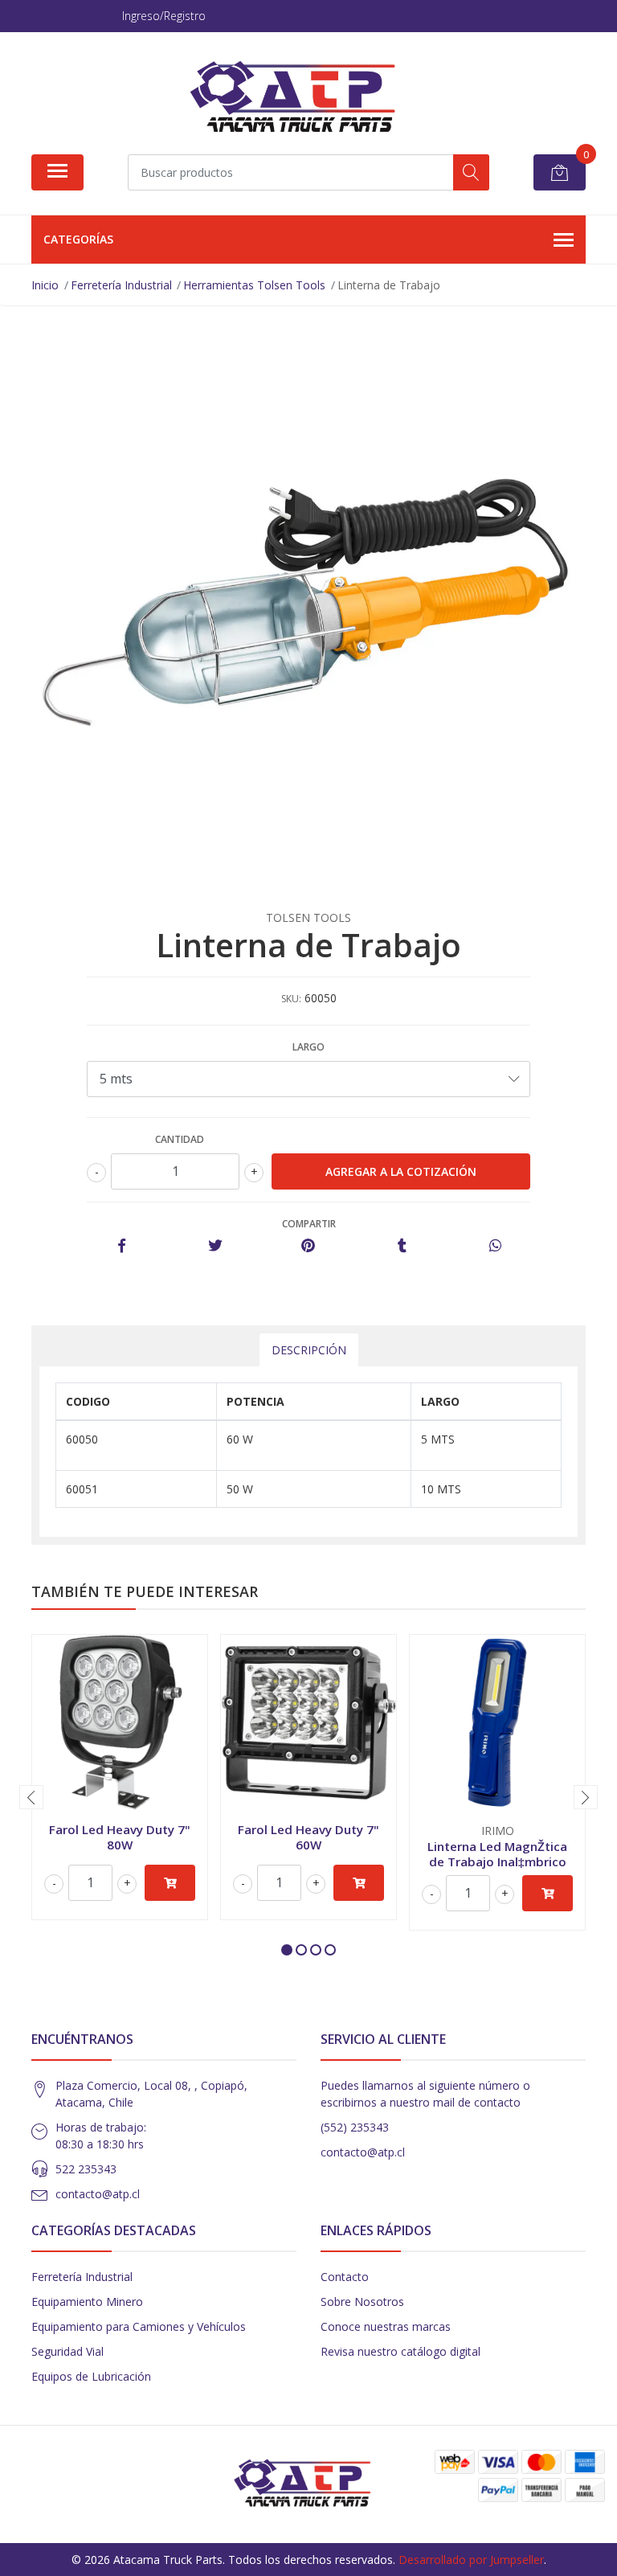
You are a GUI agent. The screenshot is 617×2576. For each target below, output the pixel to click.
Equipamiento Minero (87, 2302)
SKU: (291, 999)
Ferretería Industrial (82, 2277)
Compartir (309, 1224)
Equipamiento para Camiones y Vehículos (139, 2326)
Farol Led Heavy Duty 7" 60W (308, 1837)
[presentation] (31, 1797)
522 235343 (86, 2169)
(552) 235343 (355, 2127)
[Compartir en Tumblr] (402, 1246)
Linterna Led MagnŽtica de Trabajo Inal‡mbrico (497, 1853)
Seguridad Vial (67, 2351)
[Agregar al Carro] (170, 1883)
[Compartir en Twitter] (215, 1246)
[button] (287, 1950)
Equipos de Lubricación (91, 2376)
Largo (308, 1047)
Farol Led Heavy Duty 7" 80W (120, 1837)
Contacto (345, 2277)
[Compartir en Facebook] (122, 1246)
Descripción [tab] (309, 1350)
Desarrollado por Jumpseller (471, 2560)
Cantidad (180, 1139)
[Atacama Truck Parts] (302, 99)
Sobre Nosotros (362, 2302)
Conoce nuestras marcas (386, 2326)
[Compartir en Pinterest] (308, 1246)
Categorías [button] (78, 239)
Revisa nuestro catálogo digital (400, 2351)
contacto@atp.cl (98, 2194)
